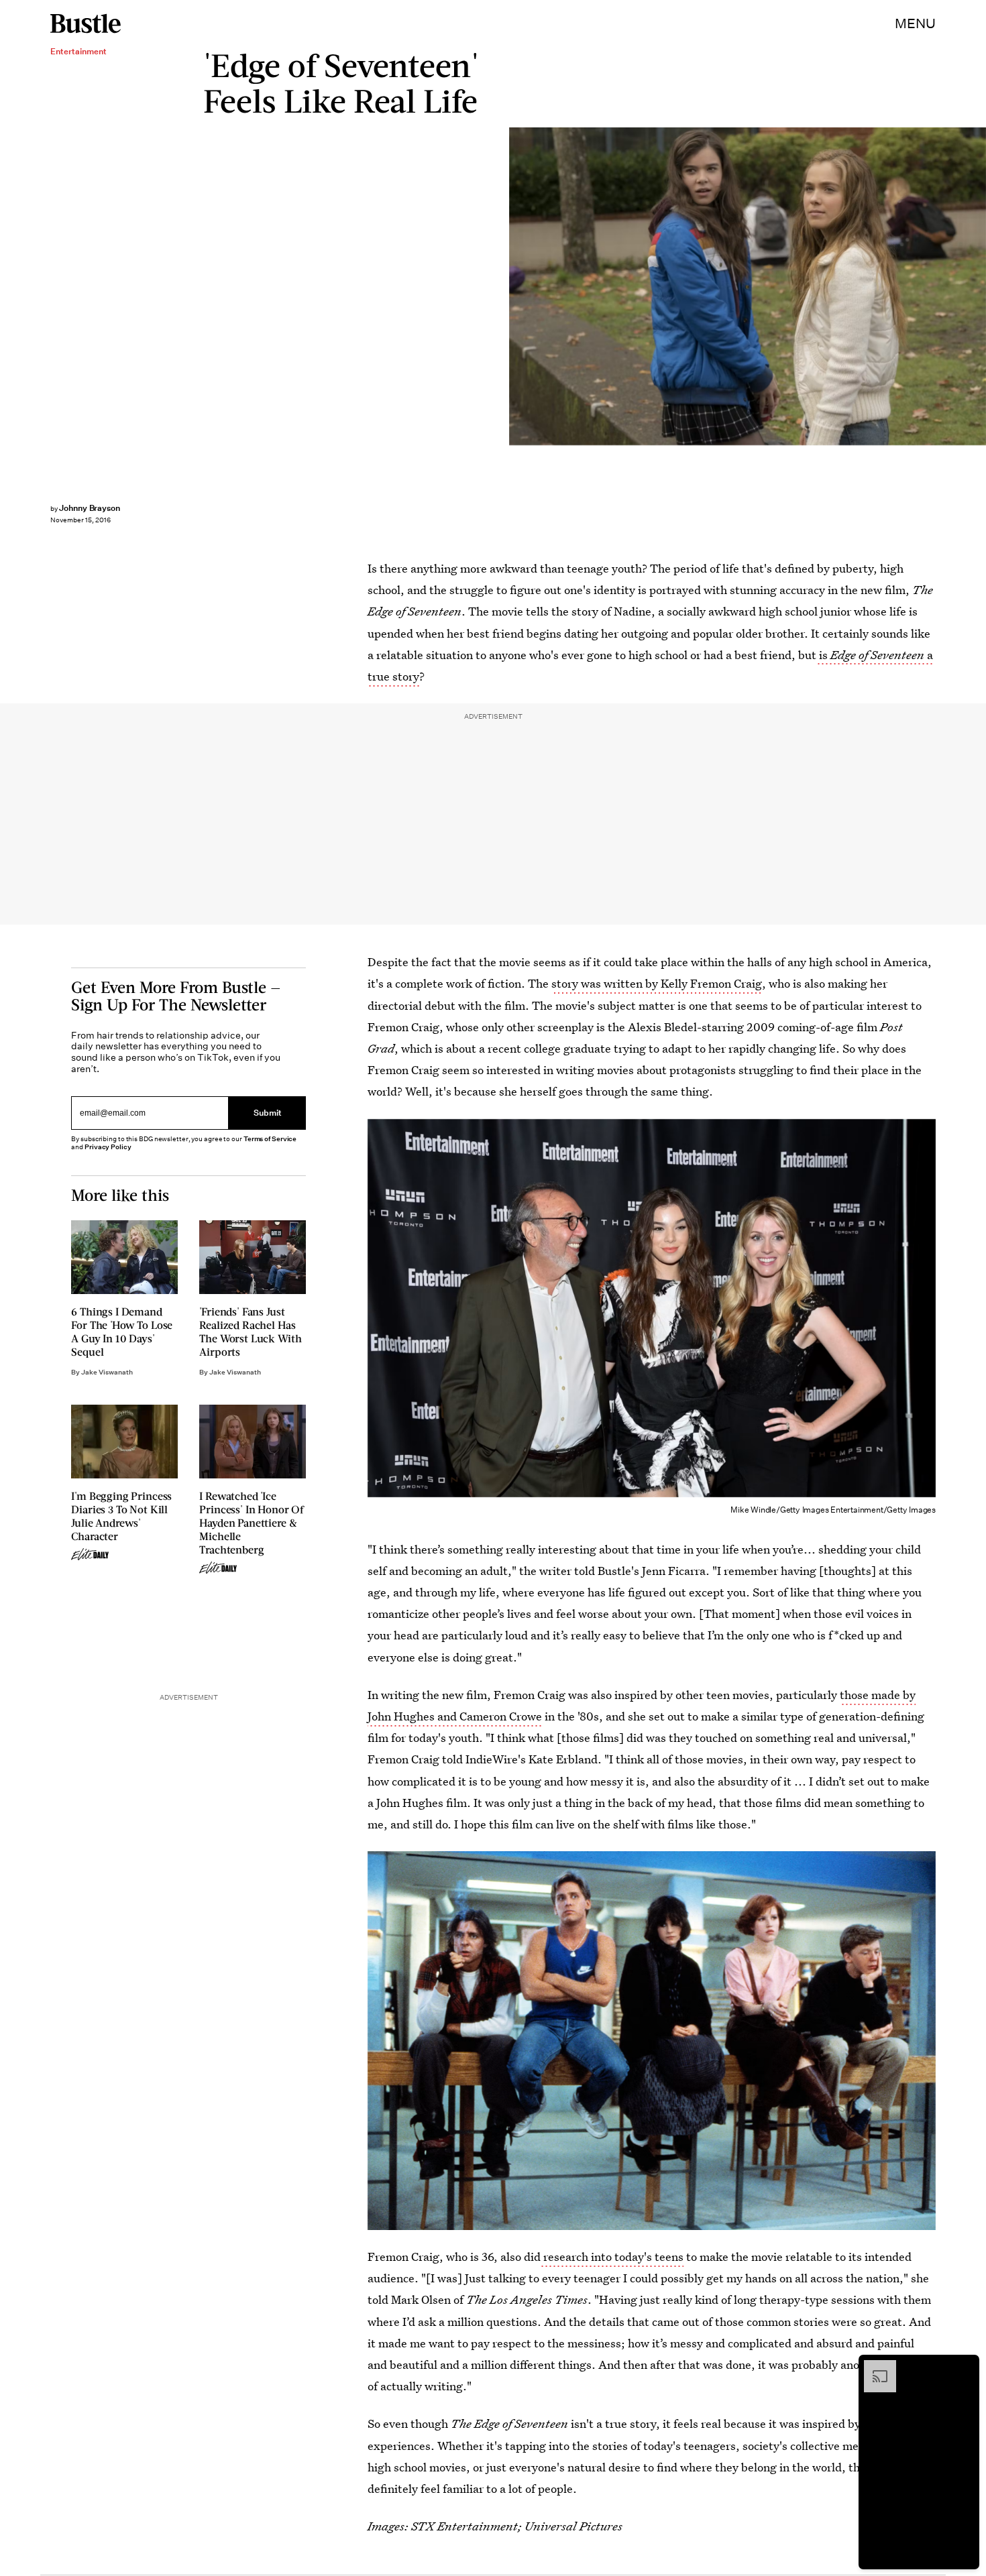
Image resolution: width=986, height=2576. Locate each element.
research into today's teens (612, 2257)
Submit (268, 1113)
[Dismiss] (965, 2367)
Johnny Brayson (90, 508)
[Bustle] (86, 23)
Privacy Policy (108, 1147)
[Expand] (873, 2367)
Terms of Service (270, 1139)
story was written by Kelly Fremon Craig (657, 983)
